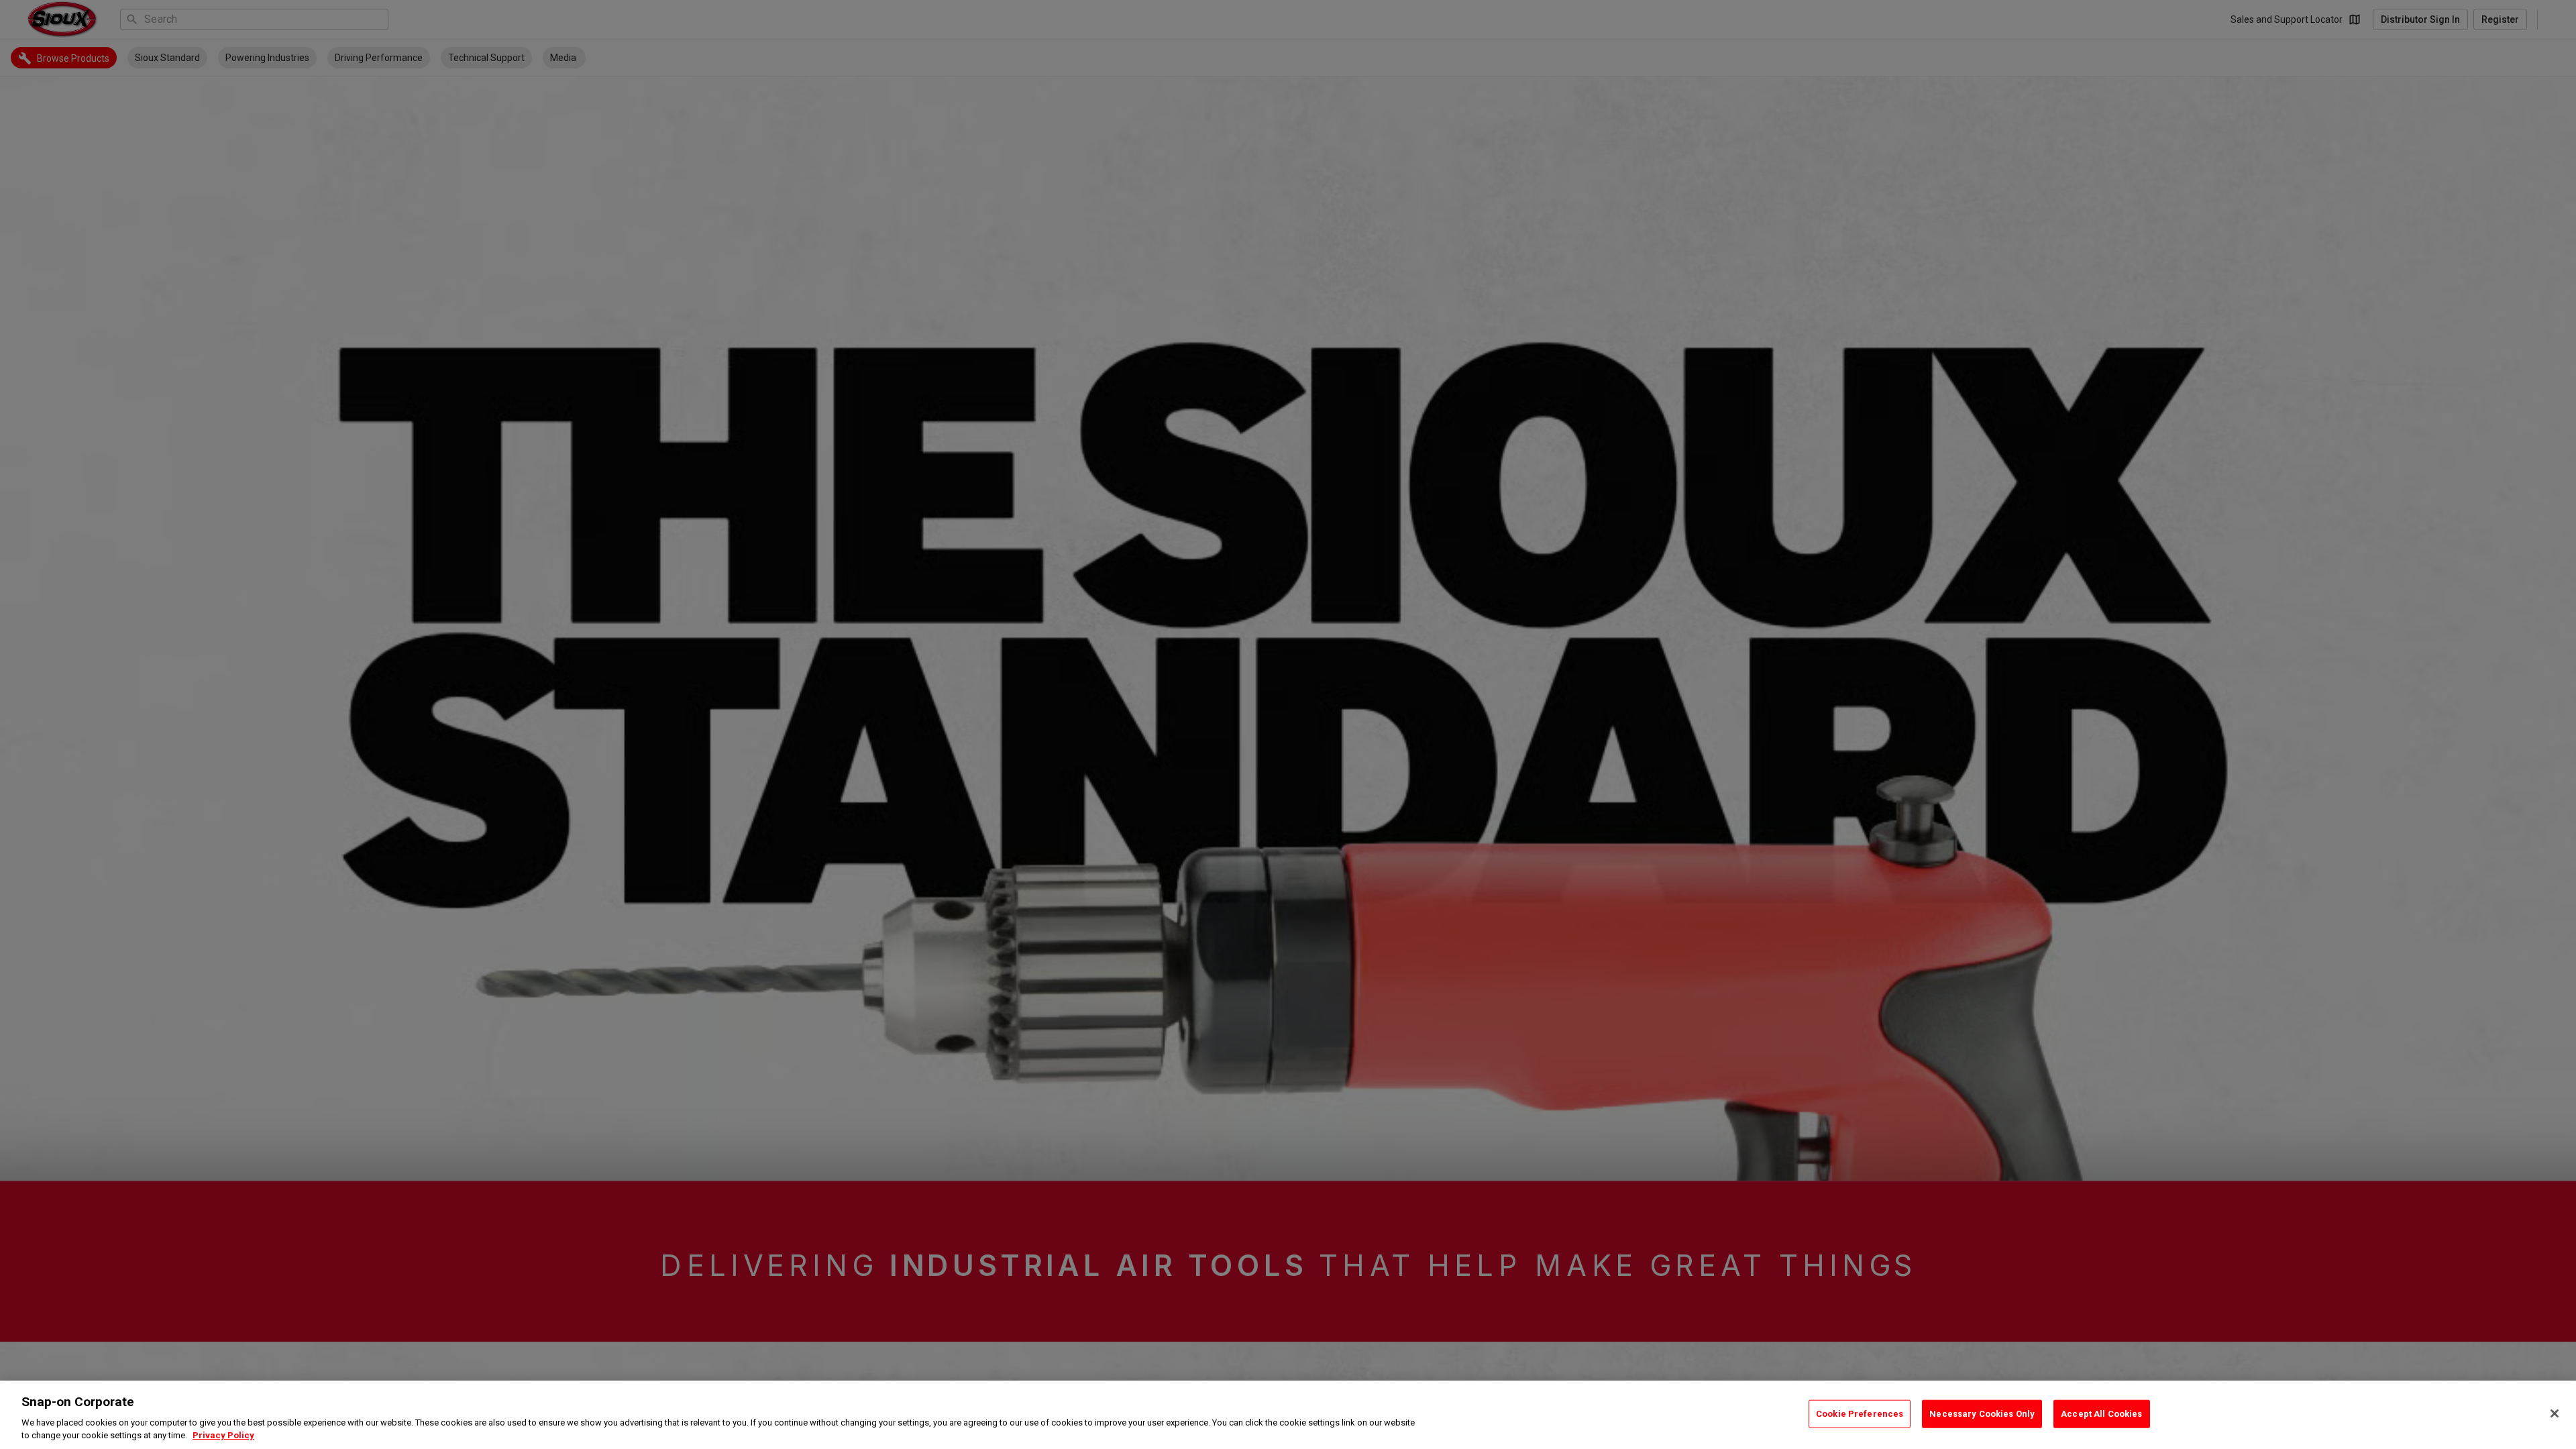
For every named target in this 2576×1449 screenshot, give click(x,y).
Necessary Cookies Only (1982, 1414)
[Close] (2555, 1413)
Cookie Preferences (1860, 1414)
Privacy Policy (223, 1435)
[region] (1288, 1415)
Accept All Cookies (2101, 1414)
